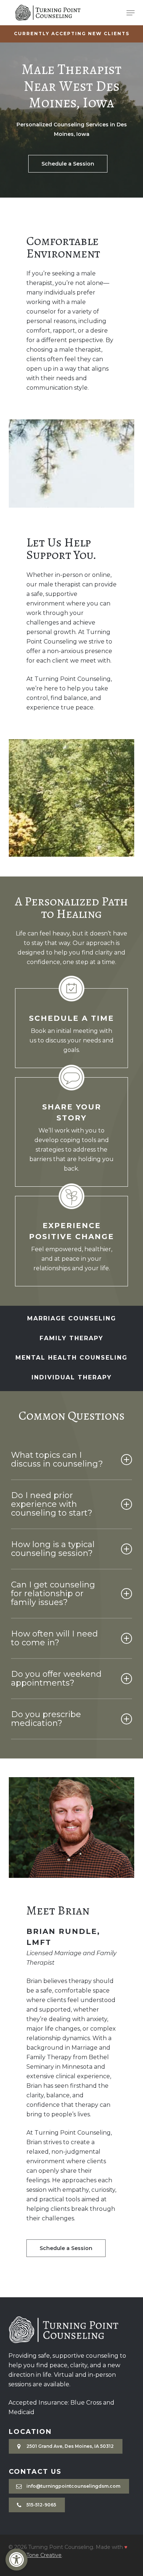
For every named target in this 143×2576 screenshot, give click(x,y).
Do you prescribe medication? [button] (46, 1719)
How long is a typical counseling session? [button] (53, 1549)
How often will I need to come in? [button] (54, 1638)
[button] (16, 2560)
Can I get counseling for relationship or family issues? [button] (53, 1593)
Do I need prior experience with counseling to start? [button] (52, 1504)
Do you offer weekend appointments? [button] (56, 1678)
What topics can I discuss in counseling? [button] (57, 1459)
